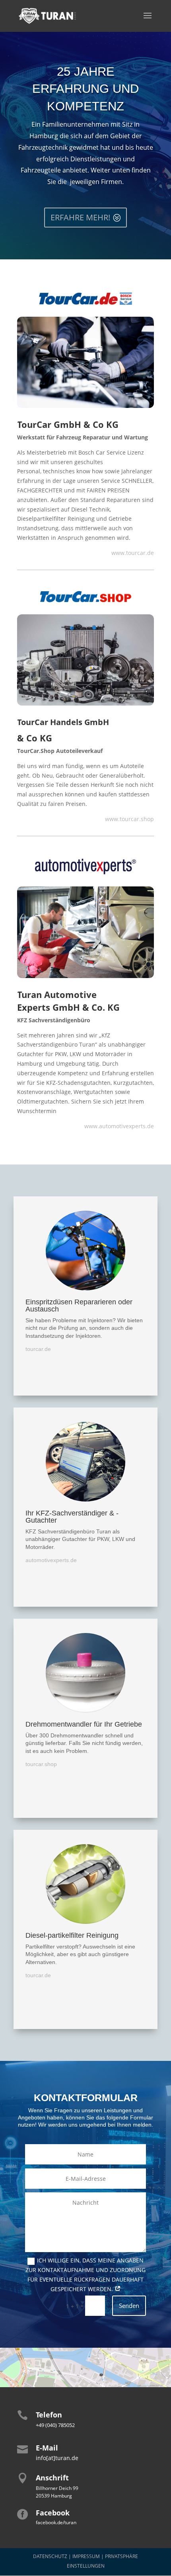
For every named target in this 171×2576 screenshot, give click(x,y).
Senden (129, 2305)
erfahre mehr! (80, 217)
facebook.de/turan (56, 2522)
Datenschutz (50, 2556)
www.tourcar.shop (129, 819)
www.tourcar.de (133, 553)
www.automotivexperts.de (119, 1126)
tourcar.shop (41, 1764)
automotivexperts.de (51, 1560)
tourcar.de (38, 1349)
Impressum (86, 2556)
